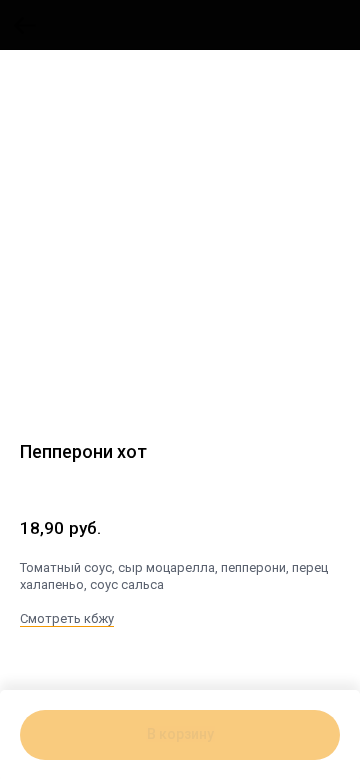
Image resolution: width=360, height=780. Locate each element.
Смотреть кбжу (67, 618)
